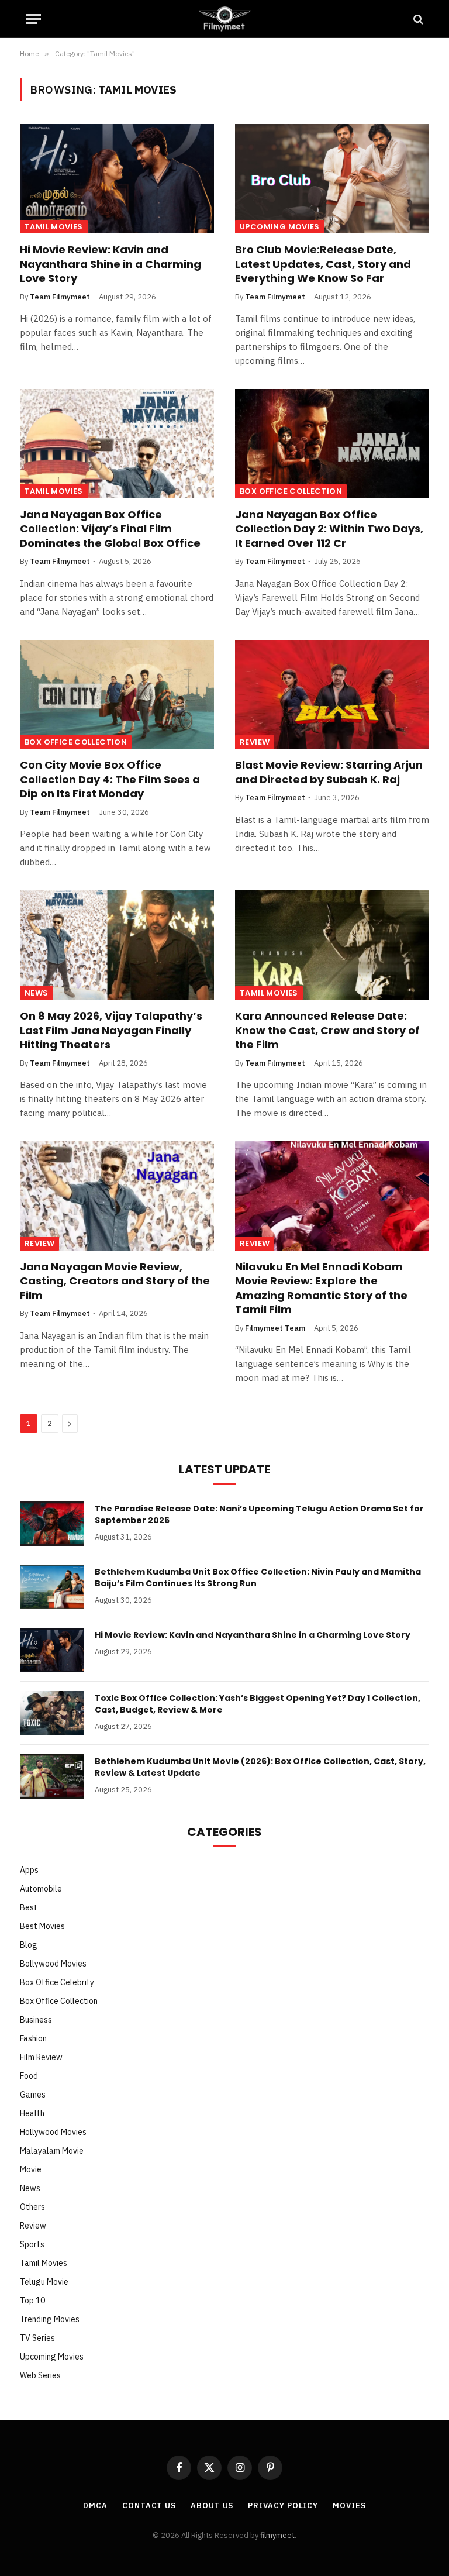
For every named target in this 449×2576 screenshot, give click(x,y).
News (37, 993)
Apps (29, 1870)
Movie (31, 2169)
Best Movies (42, 1926)
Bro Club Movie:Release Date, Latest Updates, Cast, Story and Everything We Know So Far (323, 264)
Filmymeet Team (275, 1328)
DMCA (95, 2506)
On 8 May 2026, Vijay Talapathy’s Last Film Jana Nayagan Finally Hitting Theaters (111, 1030)
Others (32, 2207)
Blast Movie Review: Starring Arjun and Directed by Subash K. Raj (329, 772)
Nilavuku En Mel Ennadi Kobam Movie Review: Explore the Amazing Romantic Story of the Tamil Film (321, 1288)
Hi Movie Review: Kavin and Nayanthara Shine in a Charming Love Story (110, 264)
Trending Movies (50, 2319)
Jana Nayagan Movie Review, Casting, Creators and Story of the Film (115, 1281)
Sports (32, 2244)
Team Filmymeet (60, 297)
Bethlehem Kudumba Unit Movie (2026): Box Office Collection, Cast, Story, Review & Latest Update (260, 1767)
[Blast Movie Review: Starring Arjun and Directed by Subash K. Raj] (332, 695)
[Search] (417, 19)
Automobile (41, 1889)
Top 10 (32, 2301)
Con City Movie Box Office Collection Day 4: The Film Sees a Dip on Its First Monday (110, 779)
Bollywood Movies (53, 1964)
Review (255, 742)
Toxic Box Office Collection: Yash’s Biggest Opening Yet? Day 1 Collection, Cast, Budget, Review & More (258, 1704)
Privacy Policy (283, 2506)
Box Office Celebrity (57, 1982)
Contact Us (149, 2506)
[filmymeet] (224, 19)
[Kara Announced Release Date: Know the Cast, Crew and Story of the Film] (332, 945)
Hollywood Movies (53, 2132)
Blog (29, 1945)
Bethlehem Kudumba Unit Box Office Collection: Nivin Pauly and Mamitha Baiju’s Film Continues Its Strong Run (258, 1578)
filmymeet (277, 2535)
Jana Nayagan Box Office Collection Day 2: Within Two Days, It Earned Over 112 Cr (329, 529)
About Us (212, 2506)
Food (29, 2076)
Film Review (41, 2057)
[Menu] (33, 19)
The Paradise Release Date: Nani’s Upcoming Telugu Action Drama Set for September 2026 (259, 1514)
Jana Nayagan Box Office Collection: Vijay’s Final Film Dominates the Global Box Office (110, 529)
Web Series (40, 2375)
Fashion (33, 2038)
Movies (349, 2506)
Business (36, 2020)
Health (32, 2113)
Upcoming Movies (280, 227)
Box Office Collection (291, 491)
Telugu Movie (44, 2282)
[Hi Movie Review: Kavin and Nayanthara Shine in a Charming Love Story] (117, 179)
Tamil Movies (54, 227)
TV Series (37, 2338)
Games (33, 2095)
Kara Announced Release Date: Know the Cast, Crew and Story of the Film (327, 1030)
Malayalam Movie (52, 2151)
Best (29, 1907)
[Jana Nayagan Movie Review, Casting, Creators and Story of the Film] (117, 1196)
